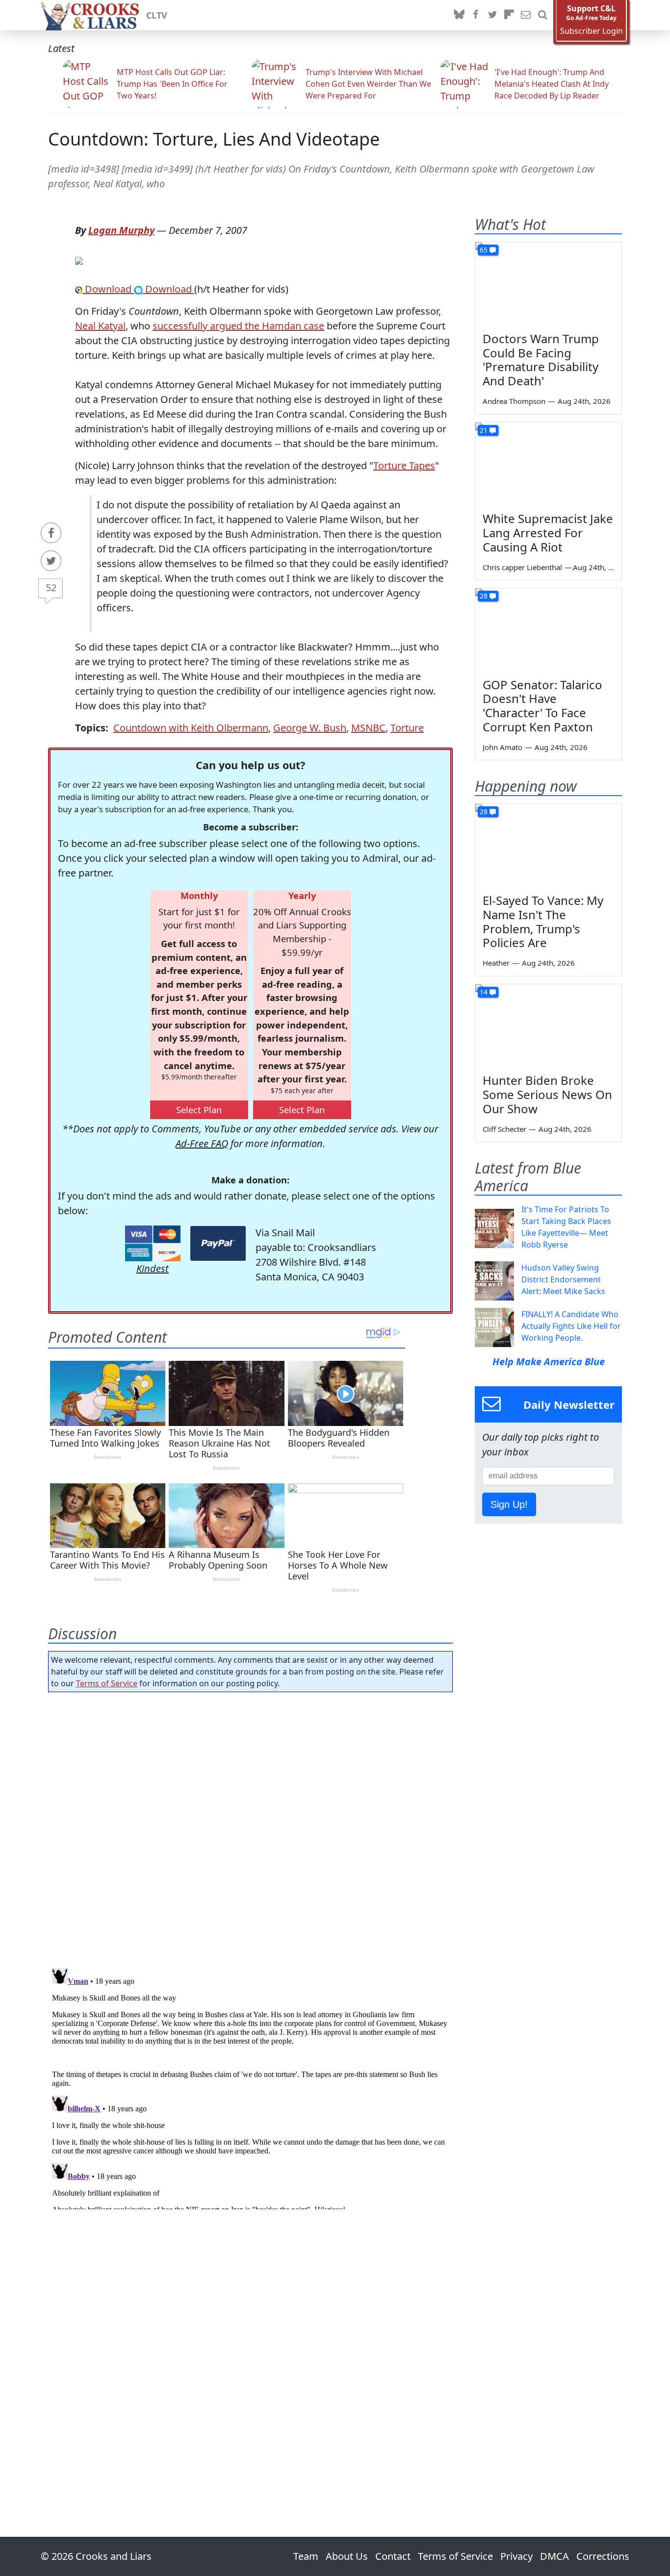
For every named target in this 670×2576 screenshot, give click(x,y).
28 (484, 596)
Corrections (603, 2556)
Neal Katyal (100, 326)
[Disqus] (250, 2087)
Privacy (516, 2556)
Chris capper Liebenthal (522, 567)
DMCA (554, 2556)
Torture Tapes (404, 465)
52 (51, 588)
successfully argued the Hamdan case (238, 326)
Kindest (153, 1268)
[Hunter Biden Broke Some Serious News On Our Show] (548, 1025)
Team (306, 2556)
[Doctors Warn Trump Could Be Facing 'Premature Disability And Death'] (548, 283)
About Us (347, 2556)
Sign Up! (509, 1504)
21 (484, 430)
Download (108, 289)
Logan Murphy (121, 230)
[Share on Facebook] (51, 533)
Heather (496, 963)
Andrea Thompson (514, 401)
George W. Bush (310, 728)
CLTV (157, 15)
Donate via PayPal (218, 1243)
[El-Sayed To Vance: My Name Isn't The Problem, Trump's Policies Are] (548, 845)
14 (484, 992)
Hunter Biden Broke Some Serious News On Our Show (547, 1094)
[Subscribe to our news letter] (526, 15)
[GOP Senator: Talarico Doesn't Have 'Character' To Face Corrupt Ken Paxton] (548, 629)
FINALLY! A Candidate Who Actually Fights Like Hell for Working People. (571, 1326)
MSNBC (368, 728)
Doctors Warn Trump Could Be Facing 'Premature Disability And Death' (541, 360)
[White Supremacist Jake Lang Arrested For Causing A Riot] (548, 464)
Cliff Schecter (504, 1129)
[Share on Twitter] (51, 561)
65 (484, 250)
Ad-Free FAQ (202, 1143)
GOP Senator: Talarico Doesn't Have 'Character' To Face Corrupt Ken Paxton (542, 706)
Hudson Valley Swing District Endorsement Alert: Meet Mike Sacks (563, 1279)
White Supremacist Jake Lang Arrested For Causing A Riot (548, 533)
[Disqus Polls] (251, 1827)
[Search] (542, 15)
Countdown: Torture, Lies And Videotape (214, 139)
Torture (407, 728)
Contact (393, 2556)
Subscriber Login (592, 31)
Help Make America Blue (549, 1362)
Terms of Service (107, 1683)
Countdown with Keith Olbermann (191, 728)
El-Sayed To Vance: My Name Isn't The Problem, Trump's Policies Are (543, 921)
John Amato (502, 747)
